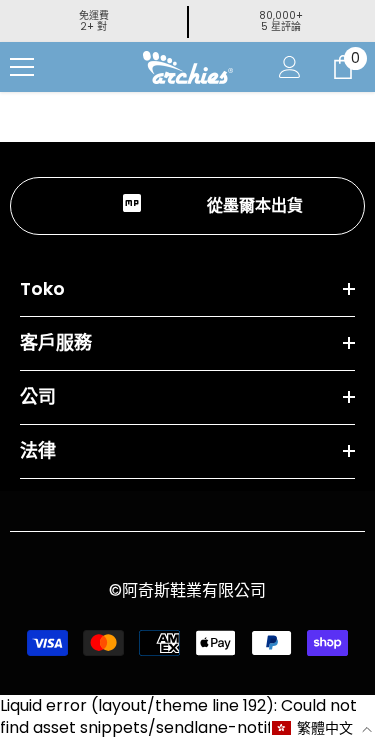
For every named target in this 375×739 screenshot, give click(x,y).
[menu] (22, 67)
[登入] (290, 67)
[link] (187, 206)
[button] (322, 728)
